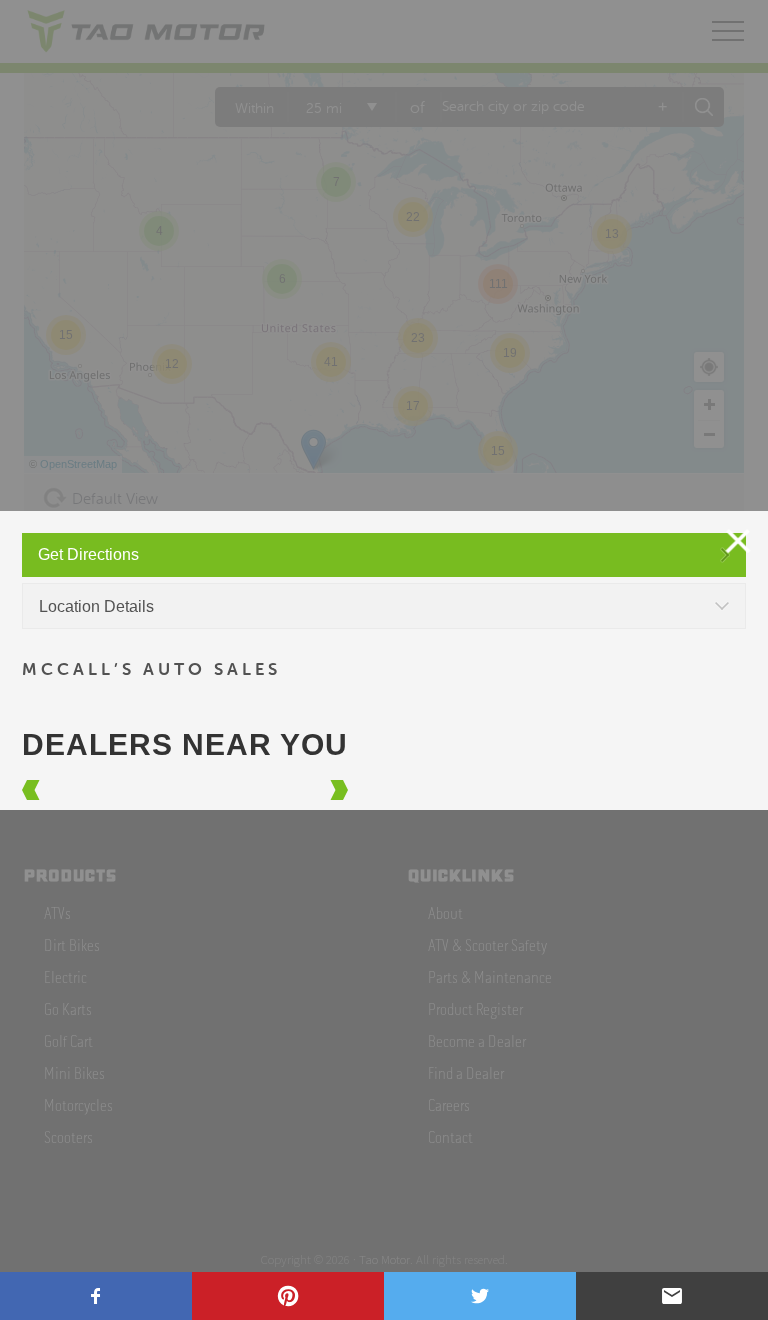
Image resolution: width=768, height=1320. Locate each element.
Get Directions (88, 554)
